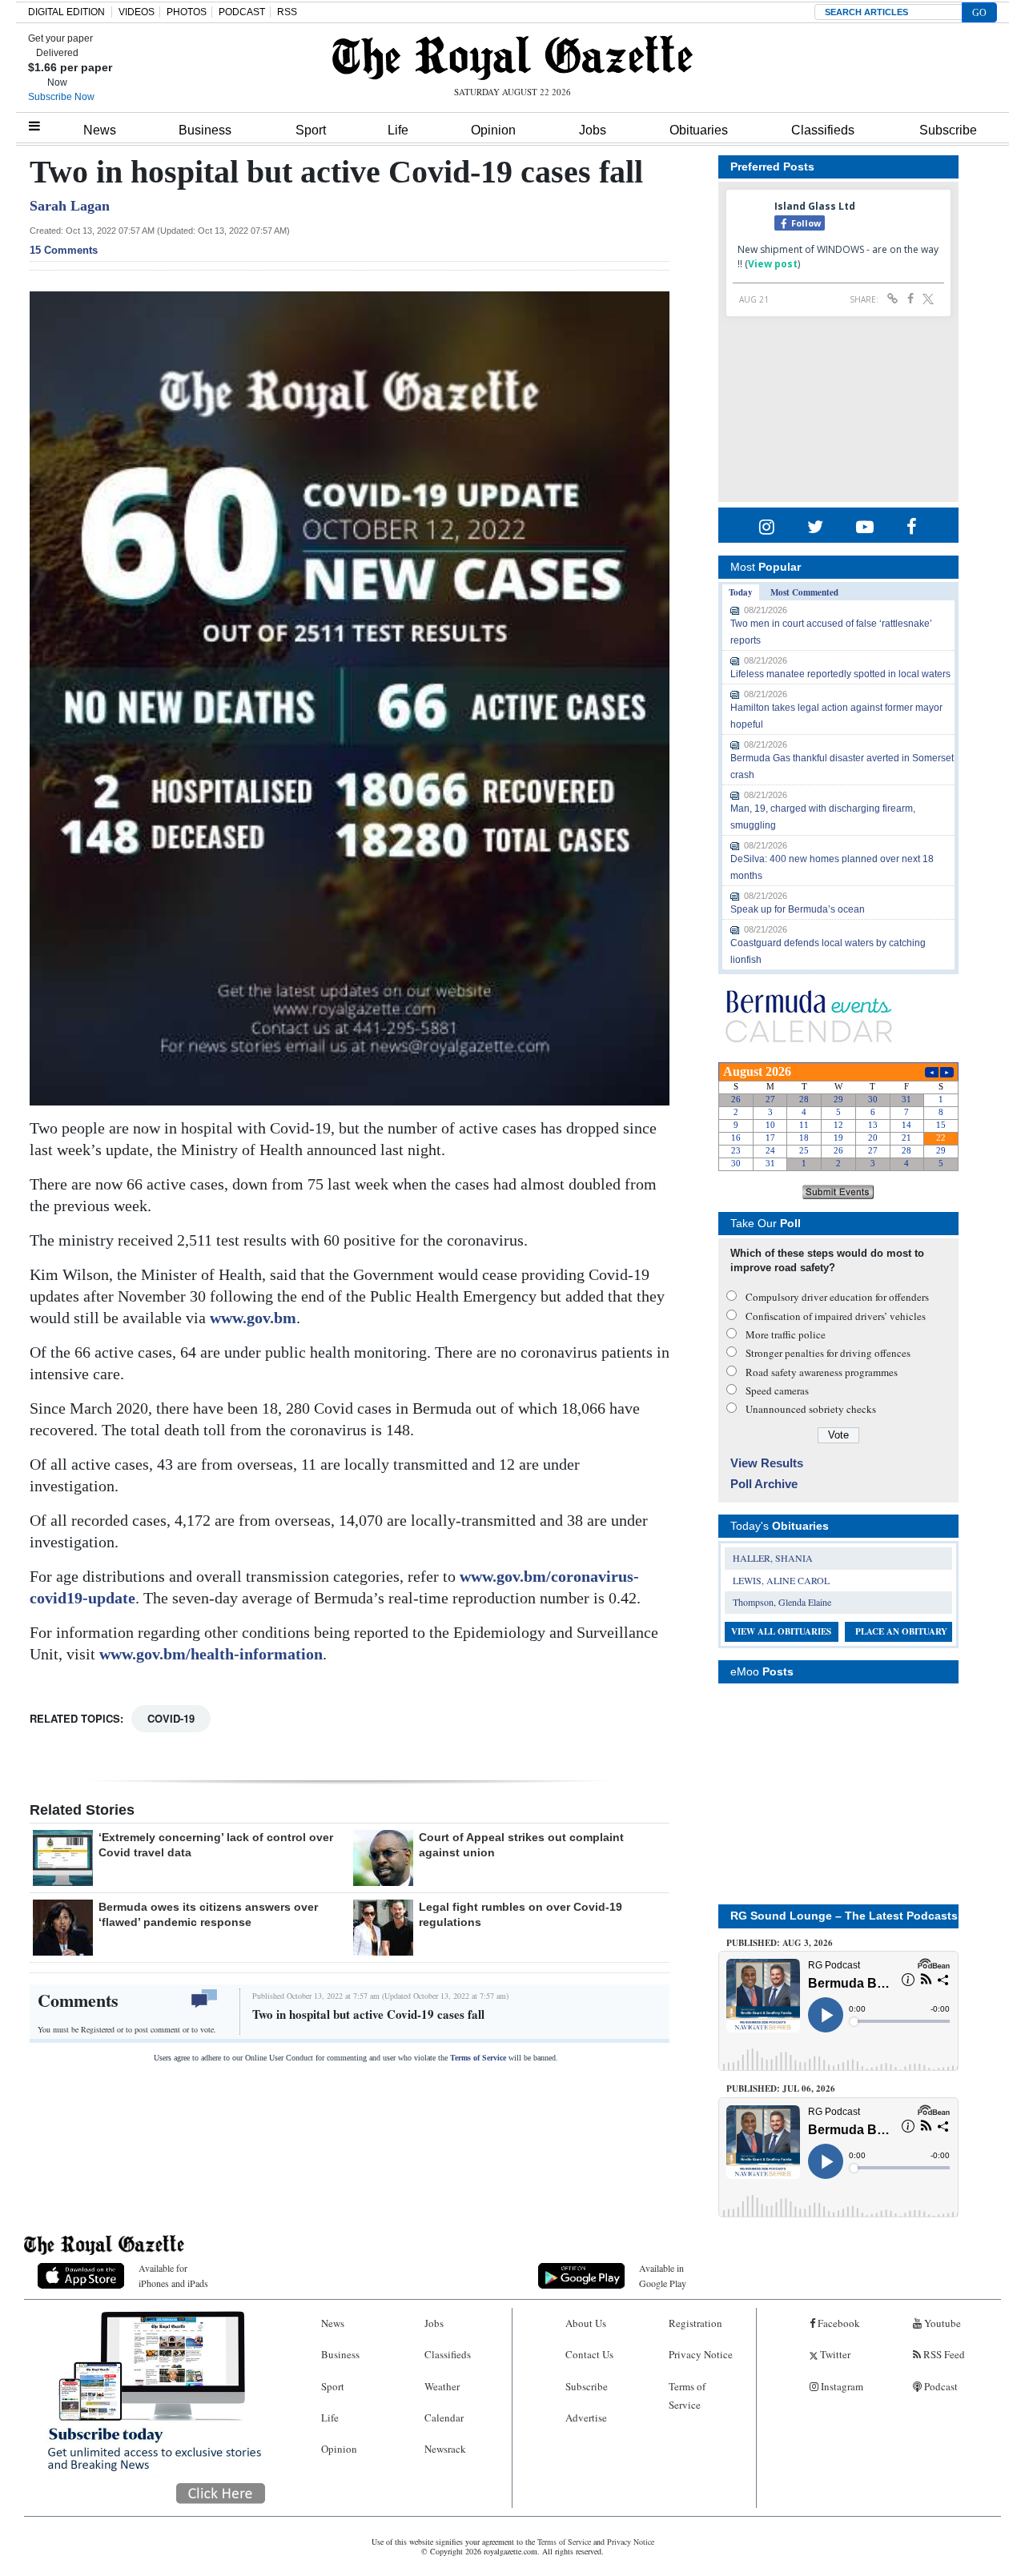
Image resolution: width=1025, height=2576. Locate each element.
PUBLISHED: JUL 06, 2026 (781, 2088)
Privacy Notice (701, 2354)
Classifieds (823, 130)
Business (205, 130)
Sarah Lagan (70, 206)
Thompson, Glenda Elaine (782, 1602)
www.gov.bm (253, 1318)
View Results (767, 1463)
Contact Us (589, 2354)
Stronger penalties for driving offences (828, 1353)
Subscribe (948, 130)
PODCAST (242, 12)
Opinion (493, 130)
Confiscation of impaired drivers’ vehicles (836, 1316)
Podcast (940, 2386)
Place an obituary (901, 1631)
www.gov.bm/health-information (211, 1654)
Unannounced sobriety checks (811, 1409)
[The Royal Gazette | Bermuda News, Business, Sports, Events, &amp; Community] (512, 58)
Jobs (593, 130)
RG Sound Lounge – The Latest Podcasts (844, 1916)
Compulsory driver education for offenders (837, 1297)
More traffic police (786, 1334)
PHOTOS (187, 12)
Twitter (834, 2354)
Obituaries (699, 130)
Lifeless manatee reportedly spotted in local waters (840, 674)
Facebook (838, 2323)
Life (398, 130)
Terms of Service (478, 2058)
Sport (311, 130)
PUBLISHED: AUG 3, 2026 (780, 1943)
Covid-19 (171, 1718)
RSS (287, 12)
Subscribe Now (61, 97)
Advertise (586, 2418)
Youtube (941, 2323)
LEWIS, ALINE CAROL (781, 1580)
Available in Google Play (663, 2275)
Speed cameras (777, 1390)
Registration (695, 2323)
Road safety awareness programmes (822, 1372)
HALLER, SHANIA (773, 1558)
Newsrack (445, 2449)
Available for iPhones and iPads (173, 2275)
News (100, 130)
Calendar (444, 2418)
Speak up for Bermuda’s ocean (798, 909)
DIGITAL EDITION (66, 12)
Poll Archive (764, 1484)
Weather (442, 2386)
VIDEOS (137, 12)
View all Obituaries (781, 1631)
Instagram (841, 2386)
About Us (586, 2323)
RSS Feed (943, 2354)
